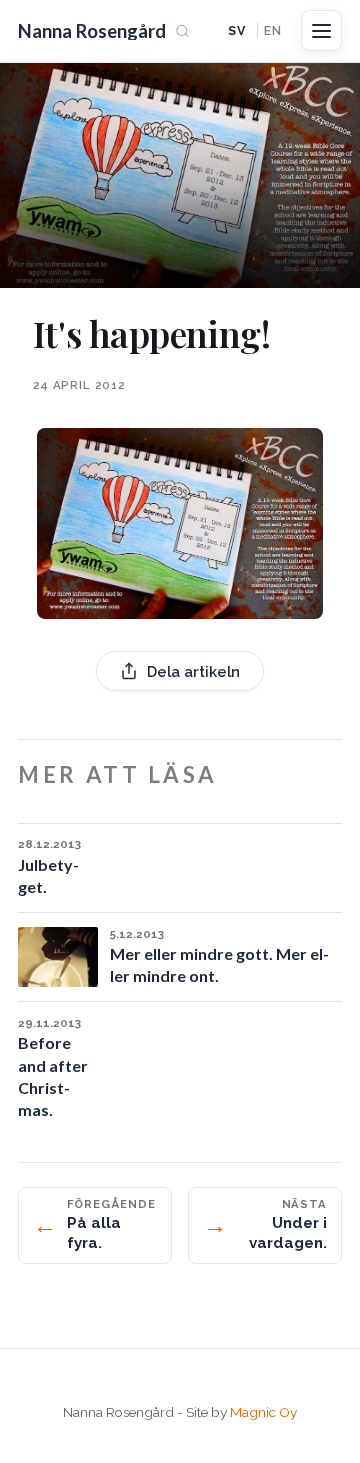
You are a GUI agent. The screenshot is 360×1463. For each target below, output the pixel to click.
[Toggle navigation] (321, 30)
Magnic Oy (263, 1412)
